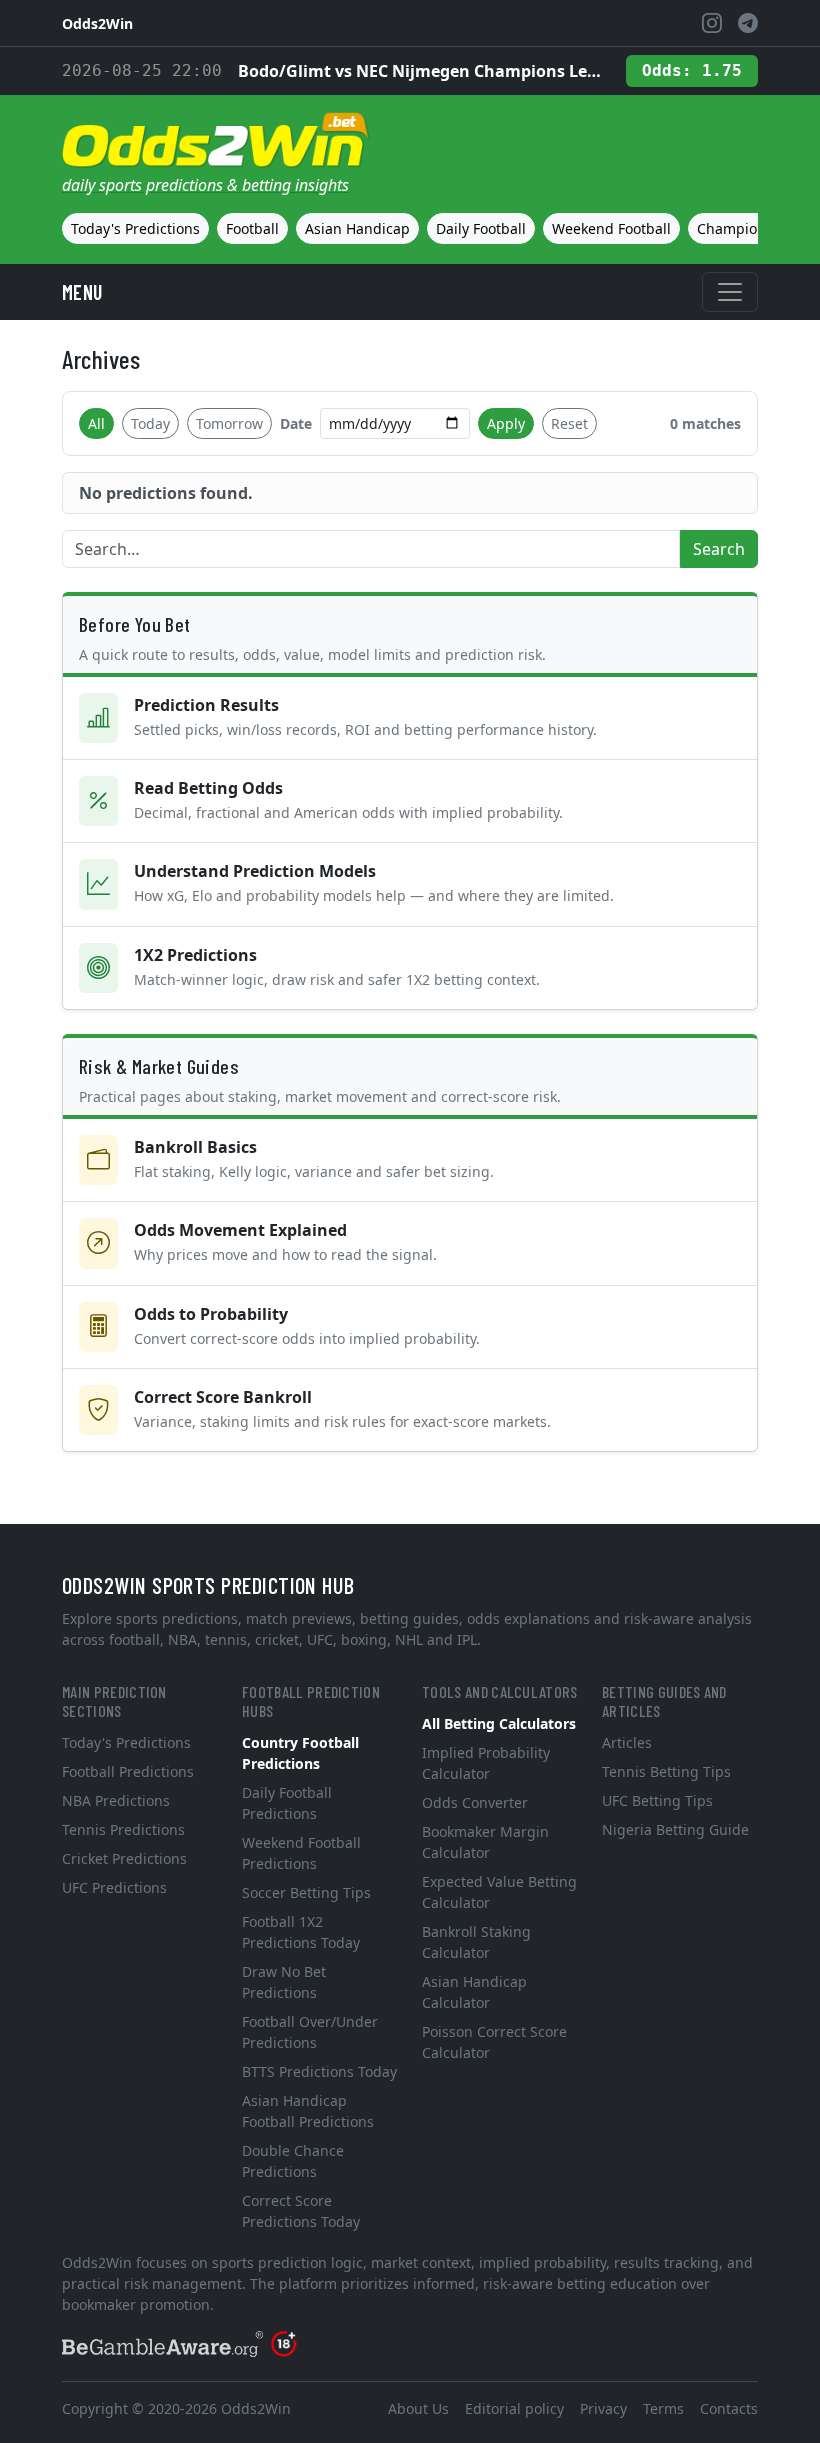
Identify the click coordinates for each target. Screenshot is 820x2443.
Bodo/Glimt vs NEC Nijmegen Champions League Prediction (424, 71)
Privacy (603, 2408)
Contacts (729, 2408)
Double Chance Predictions (293, 2161)
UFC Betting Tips (657, 1800)
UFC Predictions (114, 1887)
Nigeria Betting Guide (675, 1829)
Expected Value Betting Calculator (499, 1892)
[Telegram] (748, 23)
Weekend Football (611, 228)
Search (719, 549)
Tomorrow (229, 423)
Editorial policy (514, 2408)
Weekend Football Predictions (301, 1853)
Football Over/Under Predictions (310, 2032)
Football (252, 228)
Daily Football (481, 228)
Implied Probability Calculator (486, 1763)
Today (150, 423)
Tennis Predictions (123, 1829)
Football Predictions (128, 1771)
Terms (663, 2408)
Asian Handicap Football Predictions (308, 2111)
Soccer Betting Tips (306, 1892)
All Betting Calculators (499, 1723)
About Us (418, 2408)
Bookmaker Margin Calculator (485, 1842)
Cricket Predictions (124, 1858)
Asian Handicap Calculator (474, 1992)
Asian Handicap (357, 228)
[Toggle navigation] (730, 292)
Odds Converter (475, 1802)
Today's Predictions (135, 228)
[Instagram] (712, 23)
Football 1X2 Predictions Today (301, 1932)
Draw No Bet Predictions (284, 1982)
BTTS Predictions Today (319, 2071)
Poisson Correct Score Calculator (494, 2042)
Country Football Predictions (300, 1753)
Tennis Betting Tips (666, 1771)
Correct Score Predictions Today (301, 2211)
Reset (569, 423)
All (96, 423)
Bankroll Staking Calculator (476, 1942)
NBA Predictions (116, 1800)
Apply (506, 423)
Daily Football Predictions (287, 1803)
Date (296, 423)
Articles (627, 1742)
